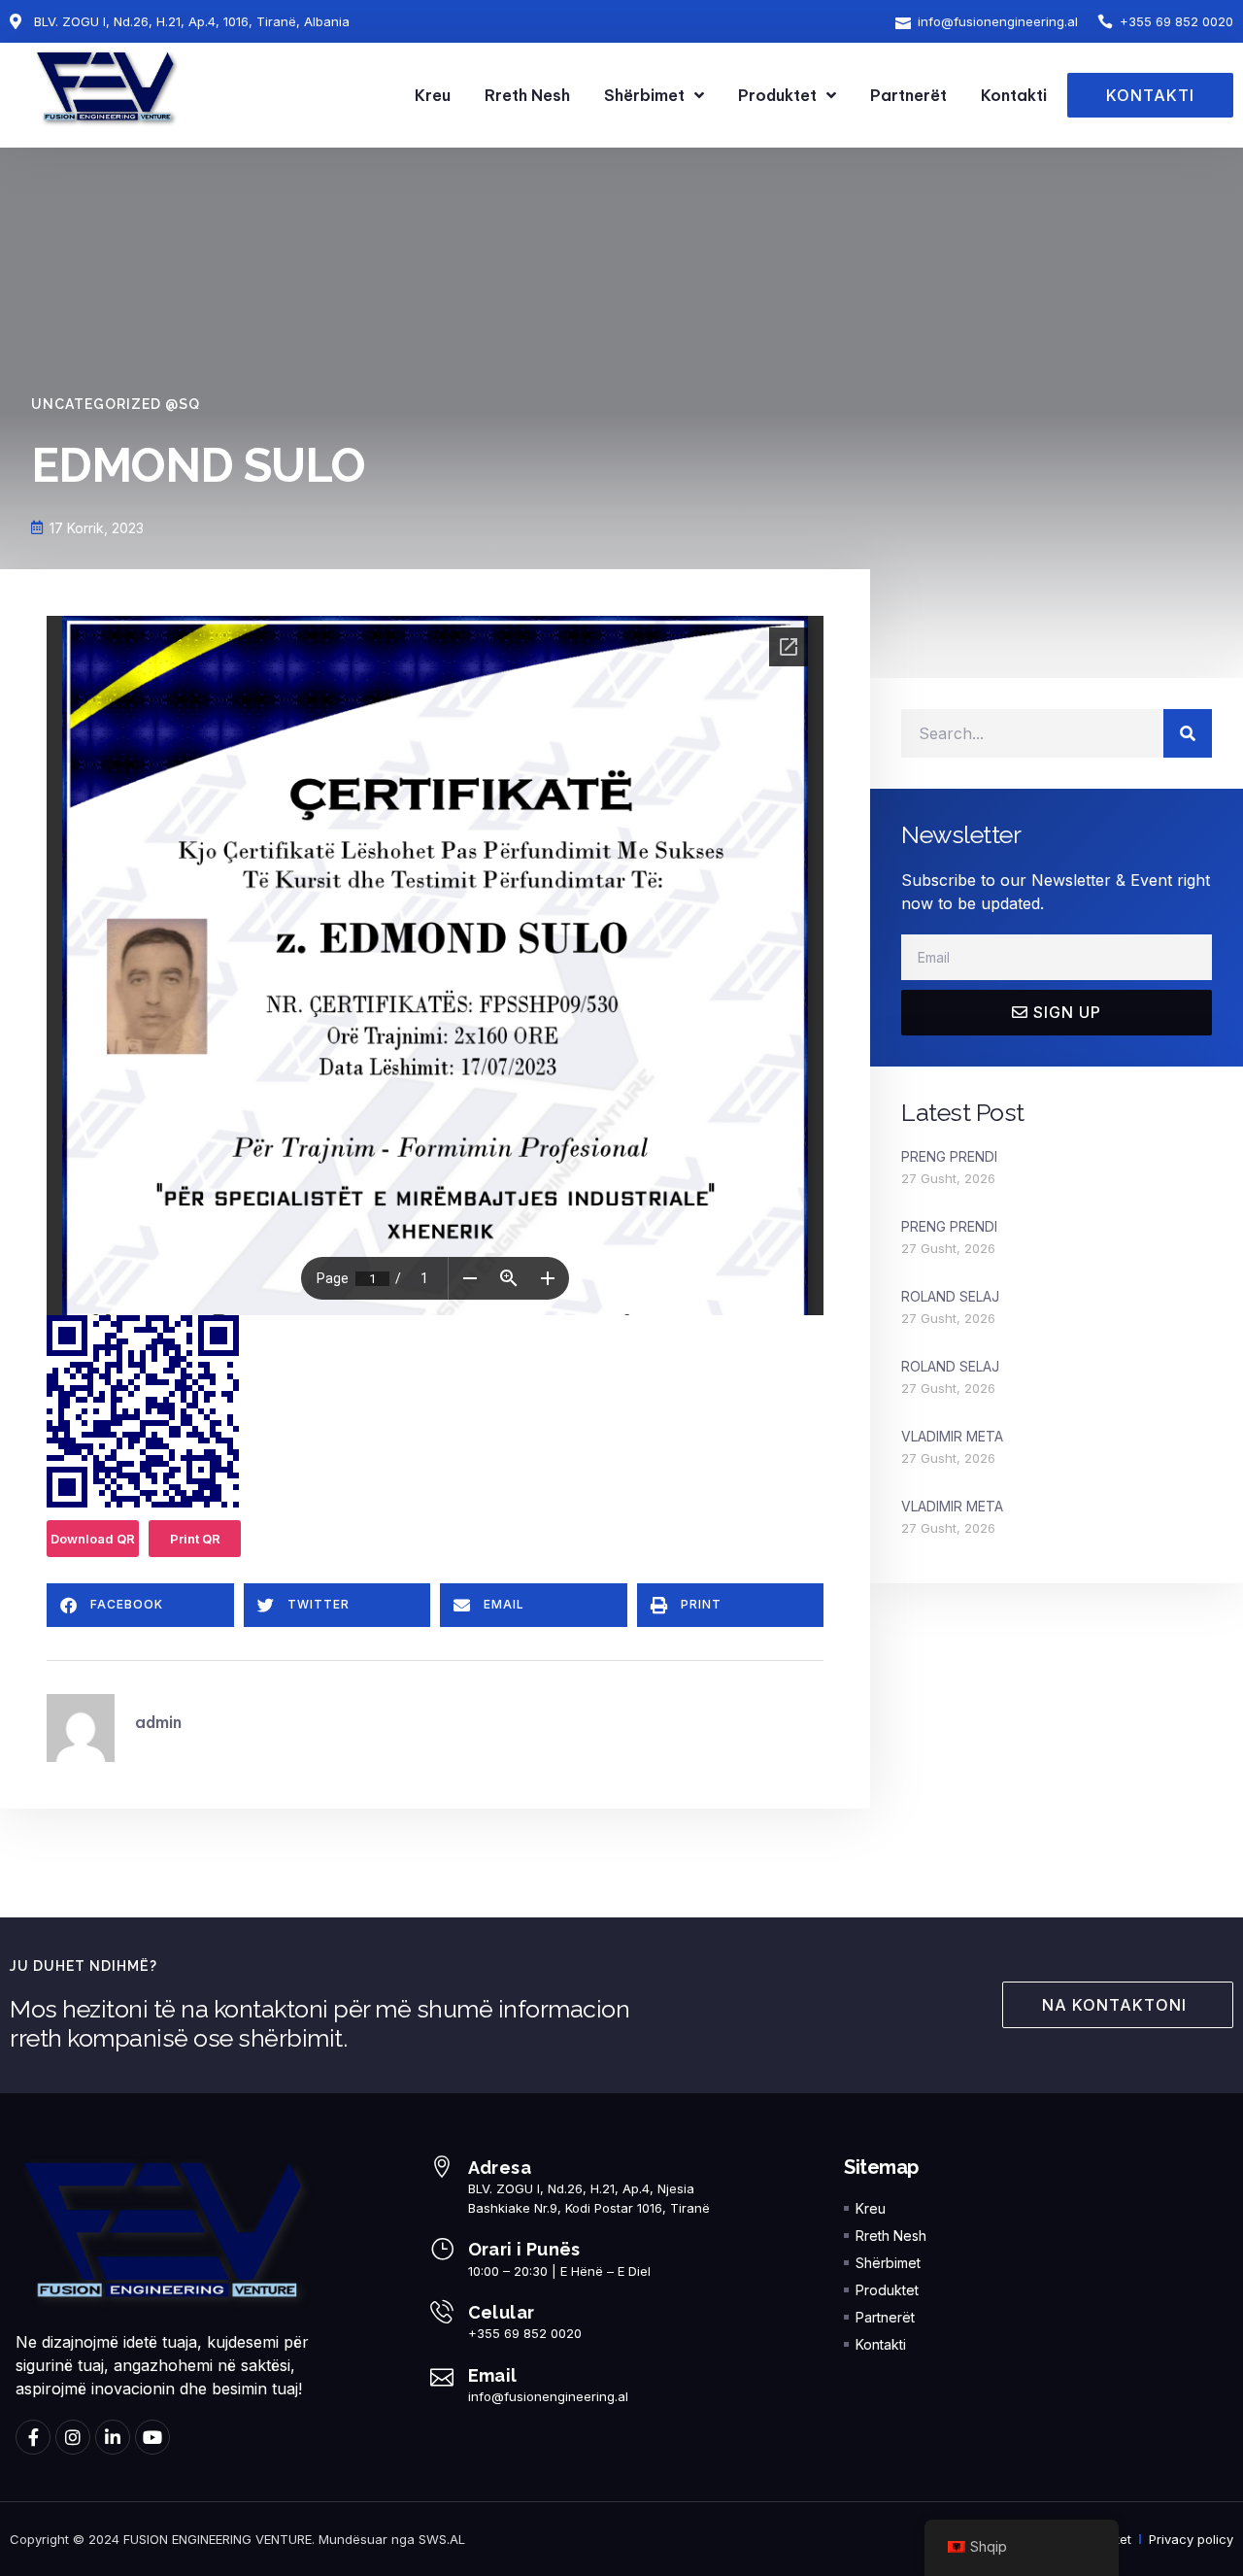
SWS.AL (442, 2539)
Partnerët (908, 95)
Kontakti (1014, 95)
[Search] (1188, 733)
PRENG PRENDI (949, 1156)
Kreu (433, 95)
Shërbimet (644, 95)
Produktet (777, 95)
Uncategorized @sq (116, 404)
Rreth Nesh (527, 95)
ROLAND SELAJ (950, 1296)
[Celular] (442, 2312)
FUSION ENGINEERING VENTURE (218, 2539)
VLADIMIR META (952, 1436)
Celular (502, 2312)
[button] (140, 1605)
